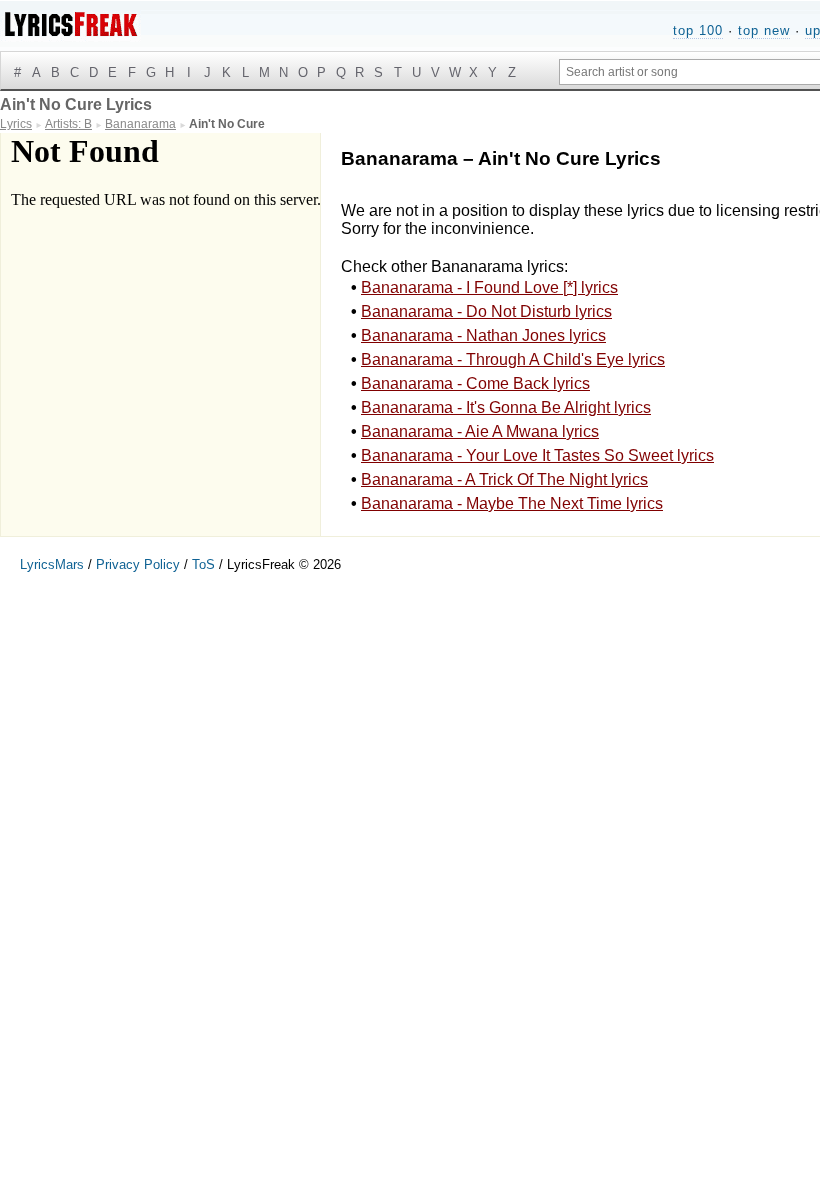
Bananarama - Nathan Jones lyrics (483, 335)
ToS (203, 564)
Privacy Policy (138, 564)
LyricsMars (52, 564)
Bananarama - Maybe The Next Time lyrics (512, 503)
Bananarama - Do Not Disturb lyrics (486, 311)
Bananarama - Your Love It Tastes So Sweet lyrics (537, 455)
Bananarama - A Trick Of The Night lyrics (504, 479)
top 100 (698, 30)
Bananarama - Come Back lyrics (475, 383)
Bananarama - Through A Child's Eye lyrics (513, 359)
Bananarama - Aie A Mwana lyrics (480, 431)
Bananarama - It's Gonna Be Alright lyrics (506, 407)
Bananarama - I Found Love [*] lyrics (489, 287)
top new (764, 30)
